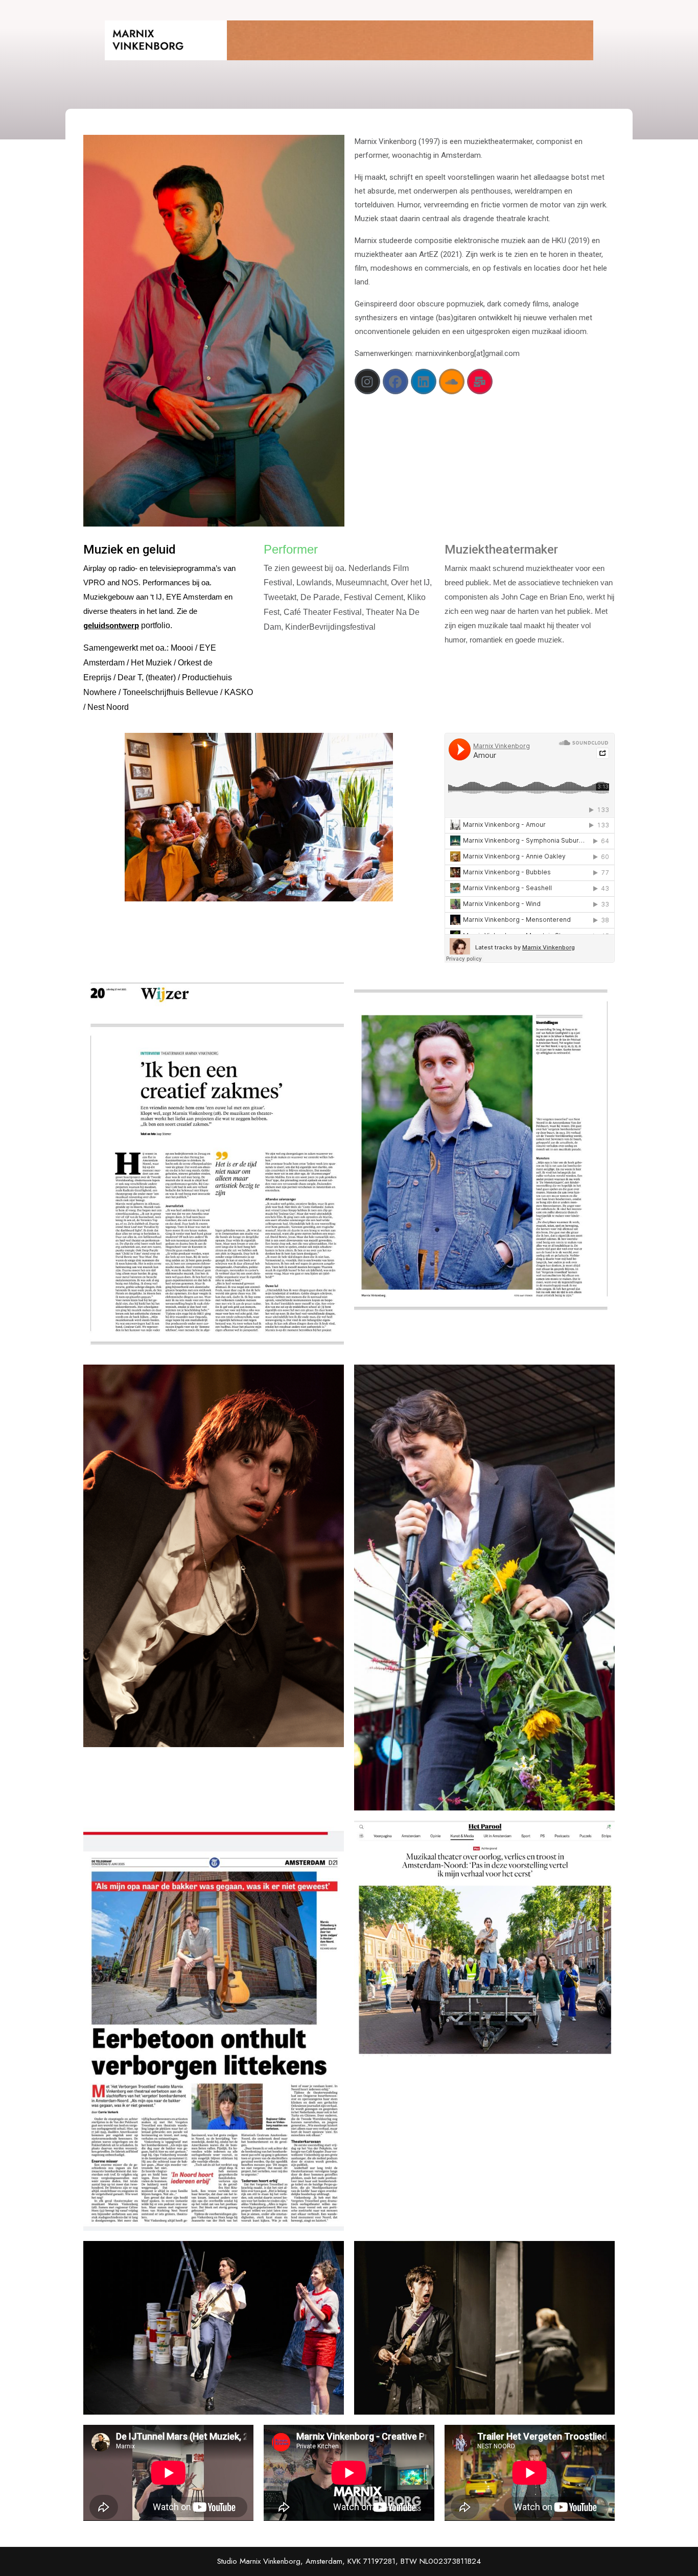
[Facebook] (395, 381)
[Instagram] (367, 381)
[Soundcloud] (452, 381)
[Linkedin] (424, 381)
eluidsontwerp (113, 625)
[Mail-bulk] (480, 381)
